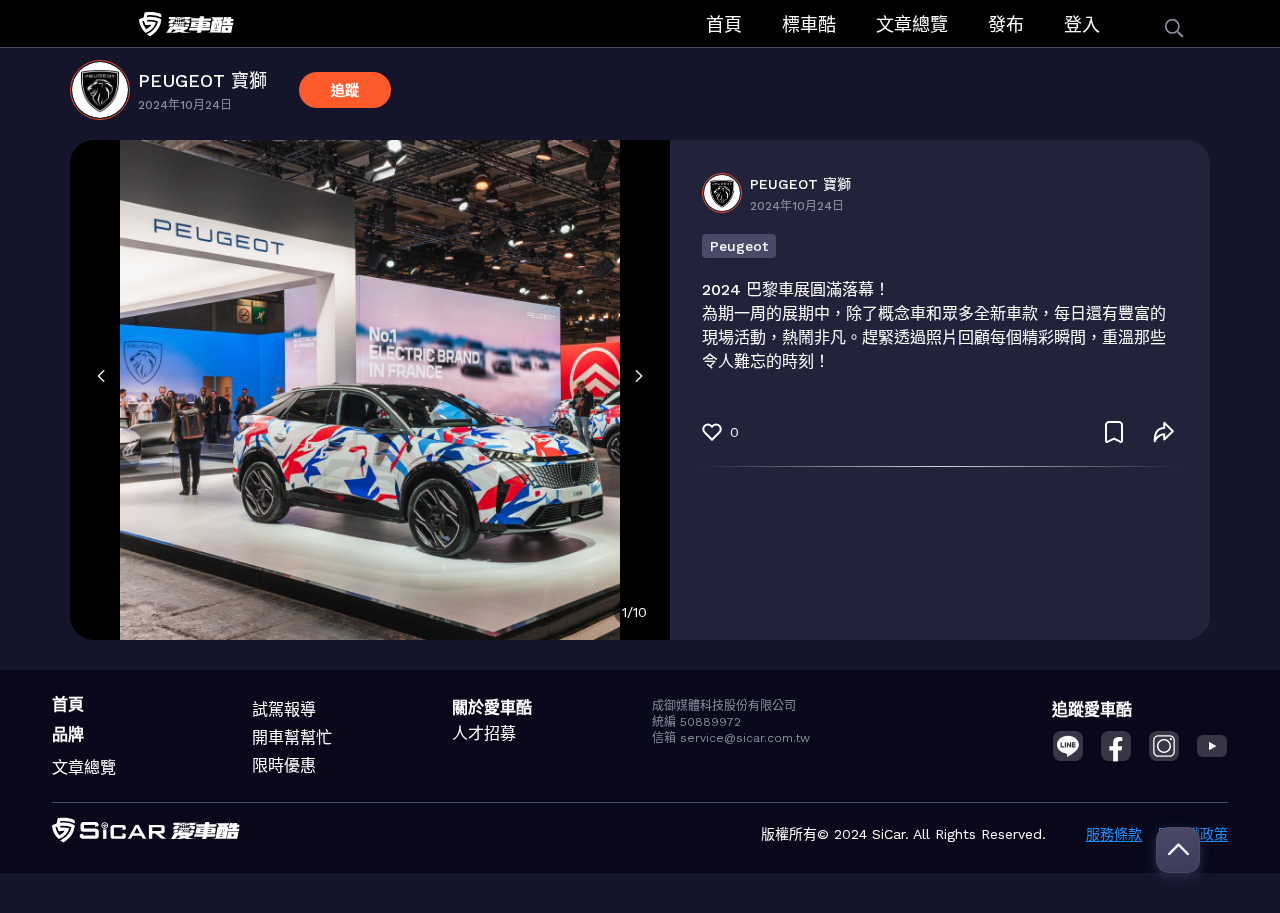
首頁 (724, 24)
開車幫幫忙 (292, 737)
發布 (1006, 24)
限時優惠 (284, 765)
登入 (1082, 24)
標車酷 (809, 24)
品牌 (68, 734)
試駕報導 (284, 709)
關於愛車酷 (492, 707)
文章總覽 (912, 24)
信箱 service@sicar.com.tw (731, 738)
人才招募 (484, 733)
